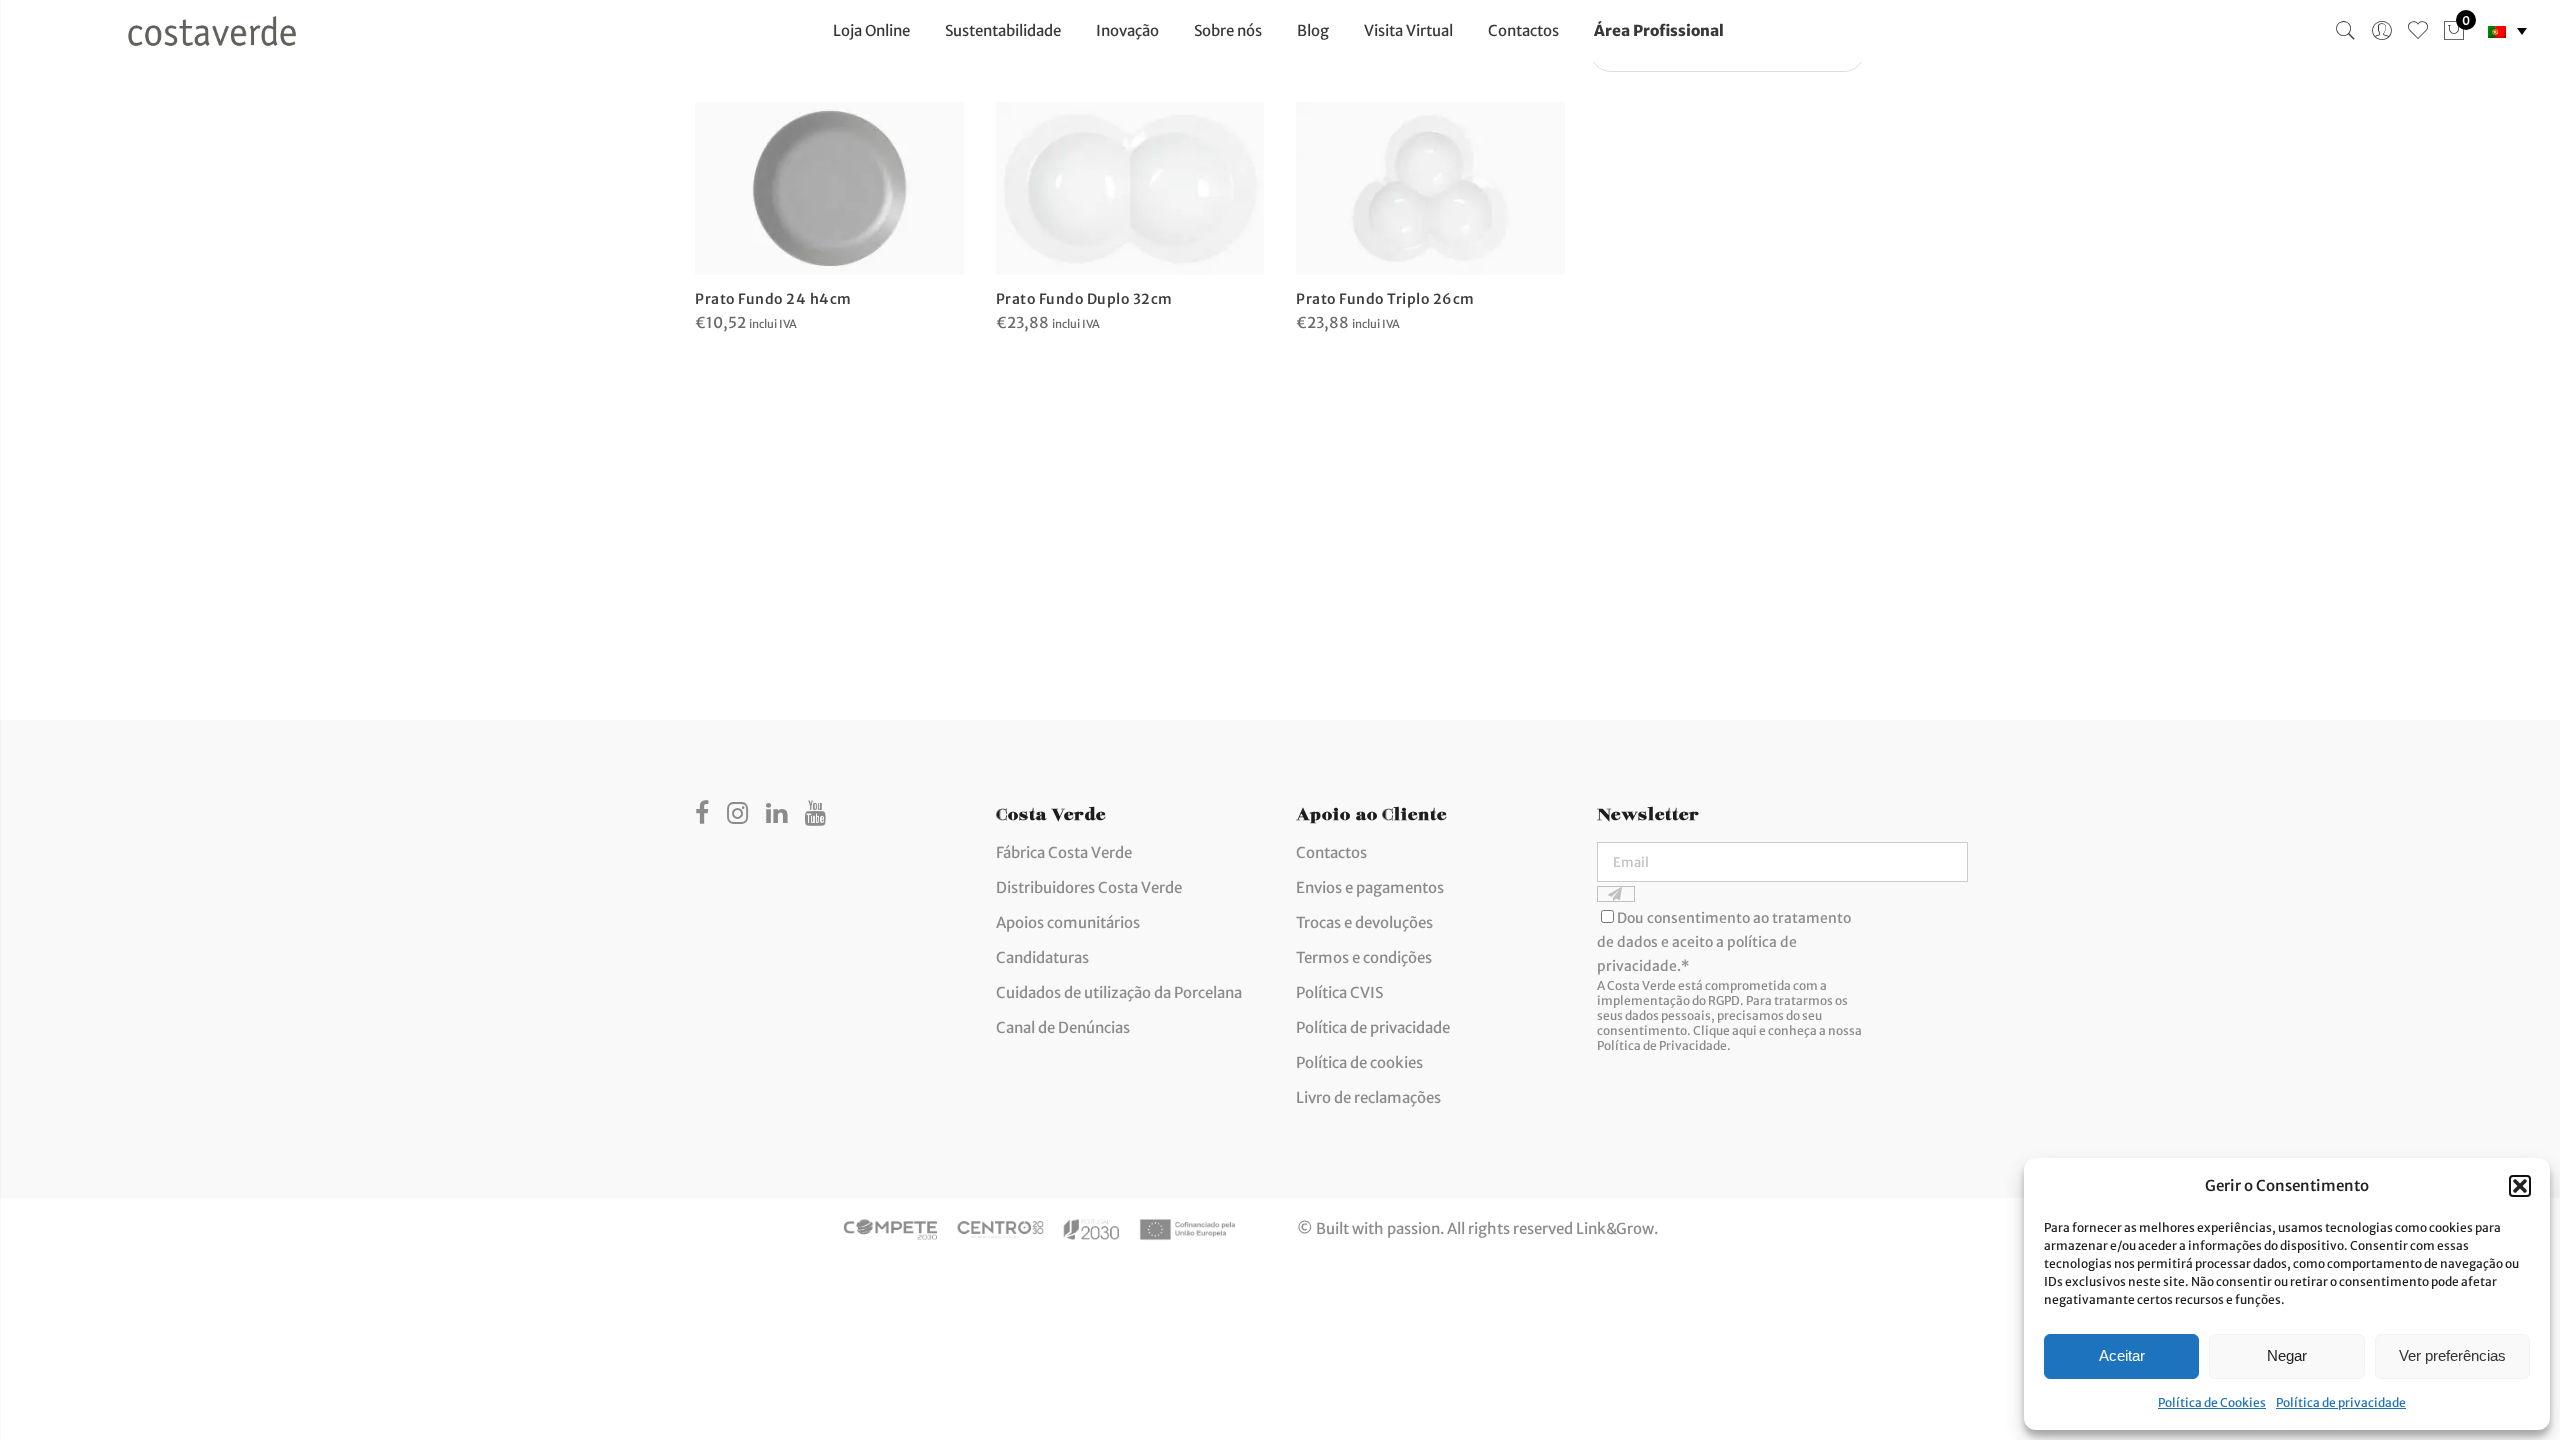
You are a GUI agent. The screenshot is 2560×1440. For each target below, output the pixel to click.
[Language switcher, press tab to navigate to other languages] (2507, 31)
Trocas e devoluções (1364, 922)
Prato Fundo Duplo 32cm (1084, 299)
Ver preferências (2452, 1355)
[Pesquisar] (2346, 31)
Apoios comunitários (1068, 922)
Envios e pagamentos (1370, 887)
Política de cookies (1359, 1062)
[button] (2520, 1186)
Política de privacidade (2341, 1402)
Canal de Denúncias (1063, 1027)
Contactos (1523, 30)
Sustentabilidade (1003, 30)
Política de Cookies (2212, 1402)
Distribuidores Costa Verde (1089, 887)
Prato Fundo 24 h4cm (773, 299)
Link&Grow (1615, 1228)
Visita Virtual (1408, 30)
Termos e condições (1364, 957)
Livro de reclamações (1368, 1097)
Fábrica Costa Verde (1064, 852)
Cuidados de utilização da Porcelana (1119, 992)
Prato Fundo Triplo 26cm (1385, 299)
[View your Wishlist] (2418, 31)
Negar (2287, 1355)
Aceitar (2122, 1355)
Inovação (1127, 30)
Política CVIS (1339, 992)
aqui (1744, 1030)
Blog (1313, 30)
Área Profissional (1659, 30)
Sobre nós (1228, 30)
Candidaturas (1042, 957)
